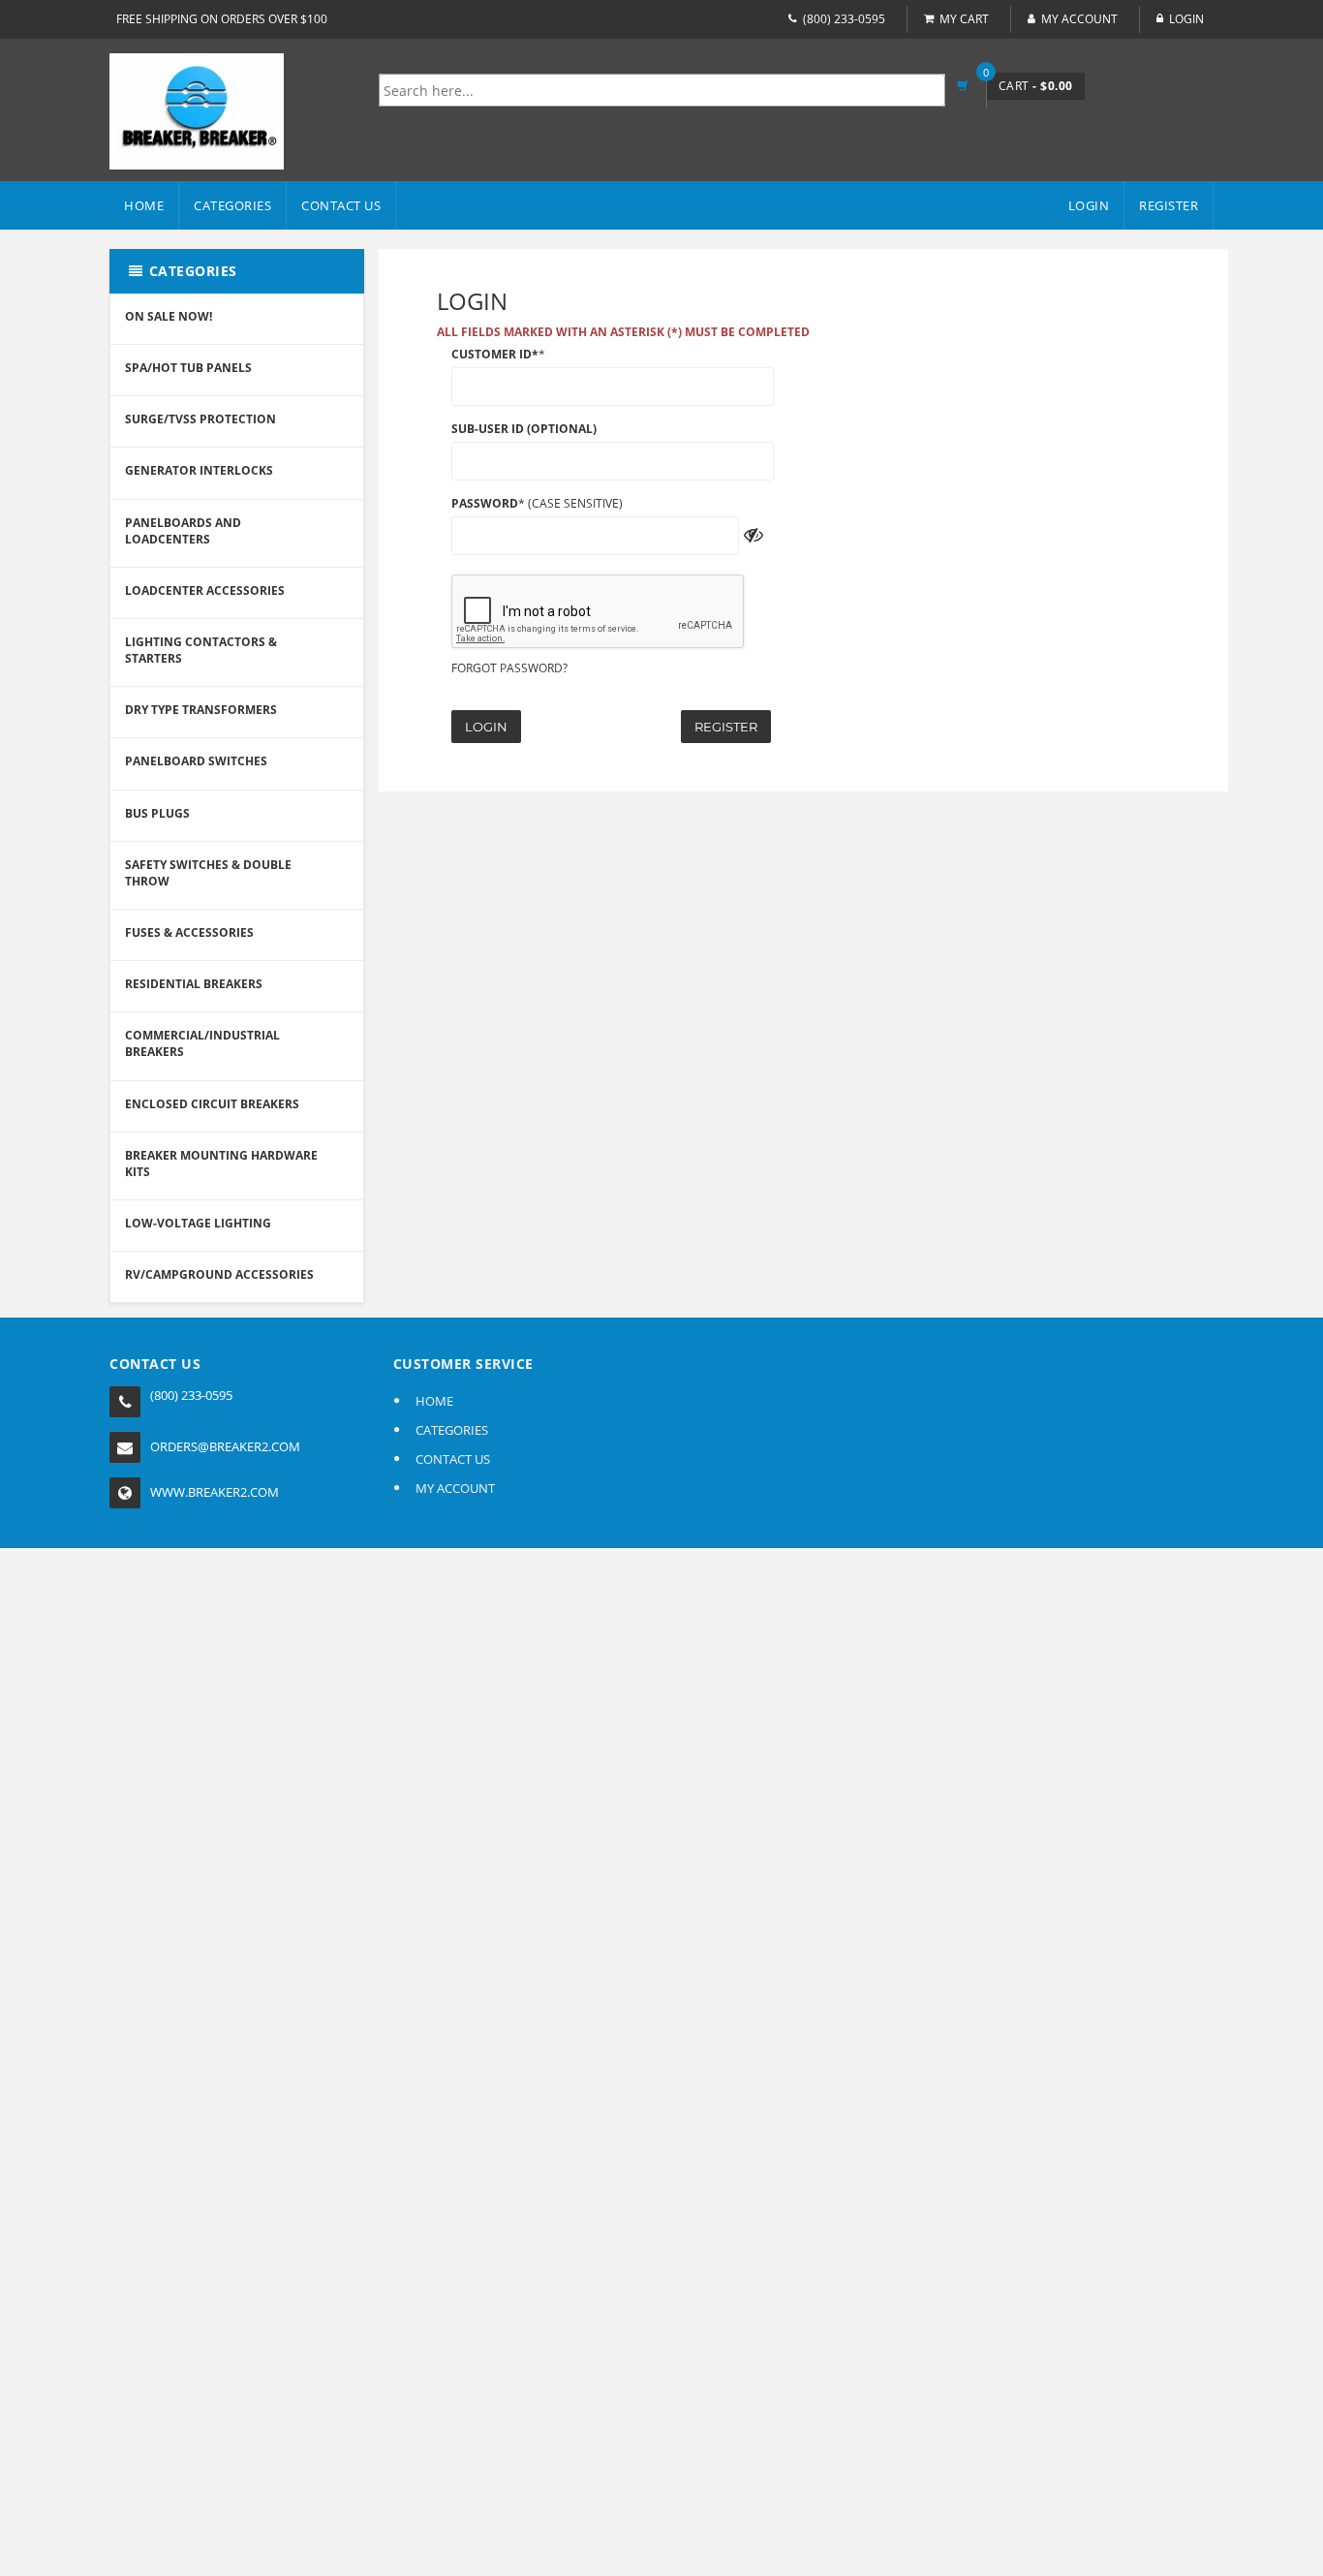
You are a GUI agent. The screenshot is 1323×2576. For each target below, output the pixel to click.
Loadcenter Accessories (205, 590)
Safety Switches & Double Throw (208, 873)
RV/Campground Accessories (219, 1274)
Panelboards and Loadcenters (183, 531)
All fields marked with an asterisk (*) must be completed (623, 332)
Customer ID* (495, 354)
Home (144, 205)
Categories (232, 205)
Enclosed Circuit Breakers (212, 1104)
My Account (1079, 19)
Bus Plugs (157, 813)
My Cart (964, 19)
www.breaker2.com (215, 1492)
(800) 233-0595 (844, 19)
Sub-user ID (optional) (524, 429)
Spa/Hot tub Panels (188, 368)
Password (485, 503)
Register (726, 727)
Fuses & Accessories (189, 932)
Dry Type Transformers (201, 710)
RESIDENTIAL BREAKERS (194, 984)
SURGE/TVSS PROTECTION (200, 419)
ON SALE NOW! (169, 316)
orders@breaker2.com (225, 1446)
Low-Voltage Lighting (198, 1223)
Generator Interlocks (199, 470)
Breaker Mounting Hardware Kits (221, 1164)
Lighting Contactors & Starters (201, 650)
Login (486, 727)
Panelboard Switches (196, 761)
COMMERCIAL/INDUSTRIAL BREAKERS (202, 1043)
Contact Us (341, 205)
